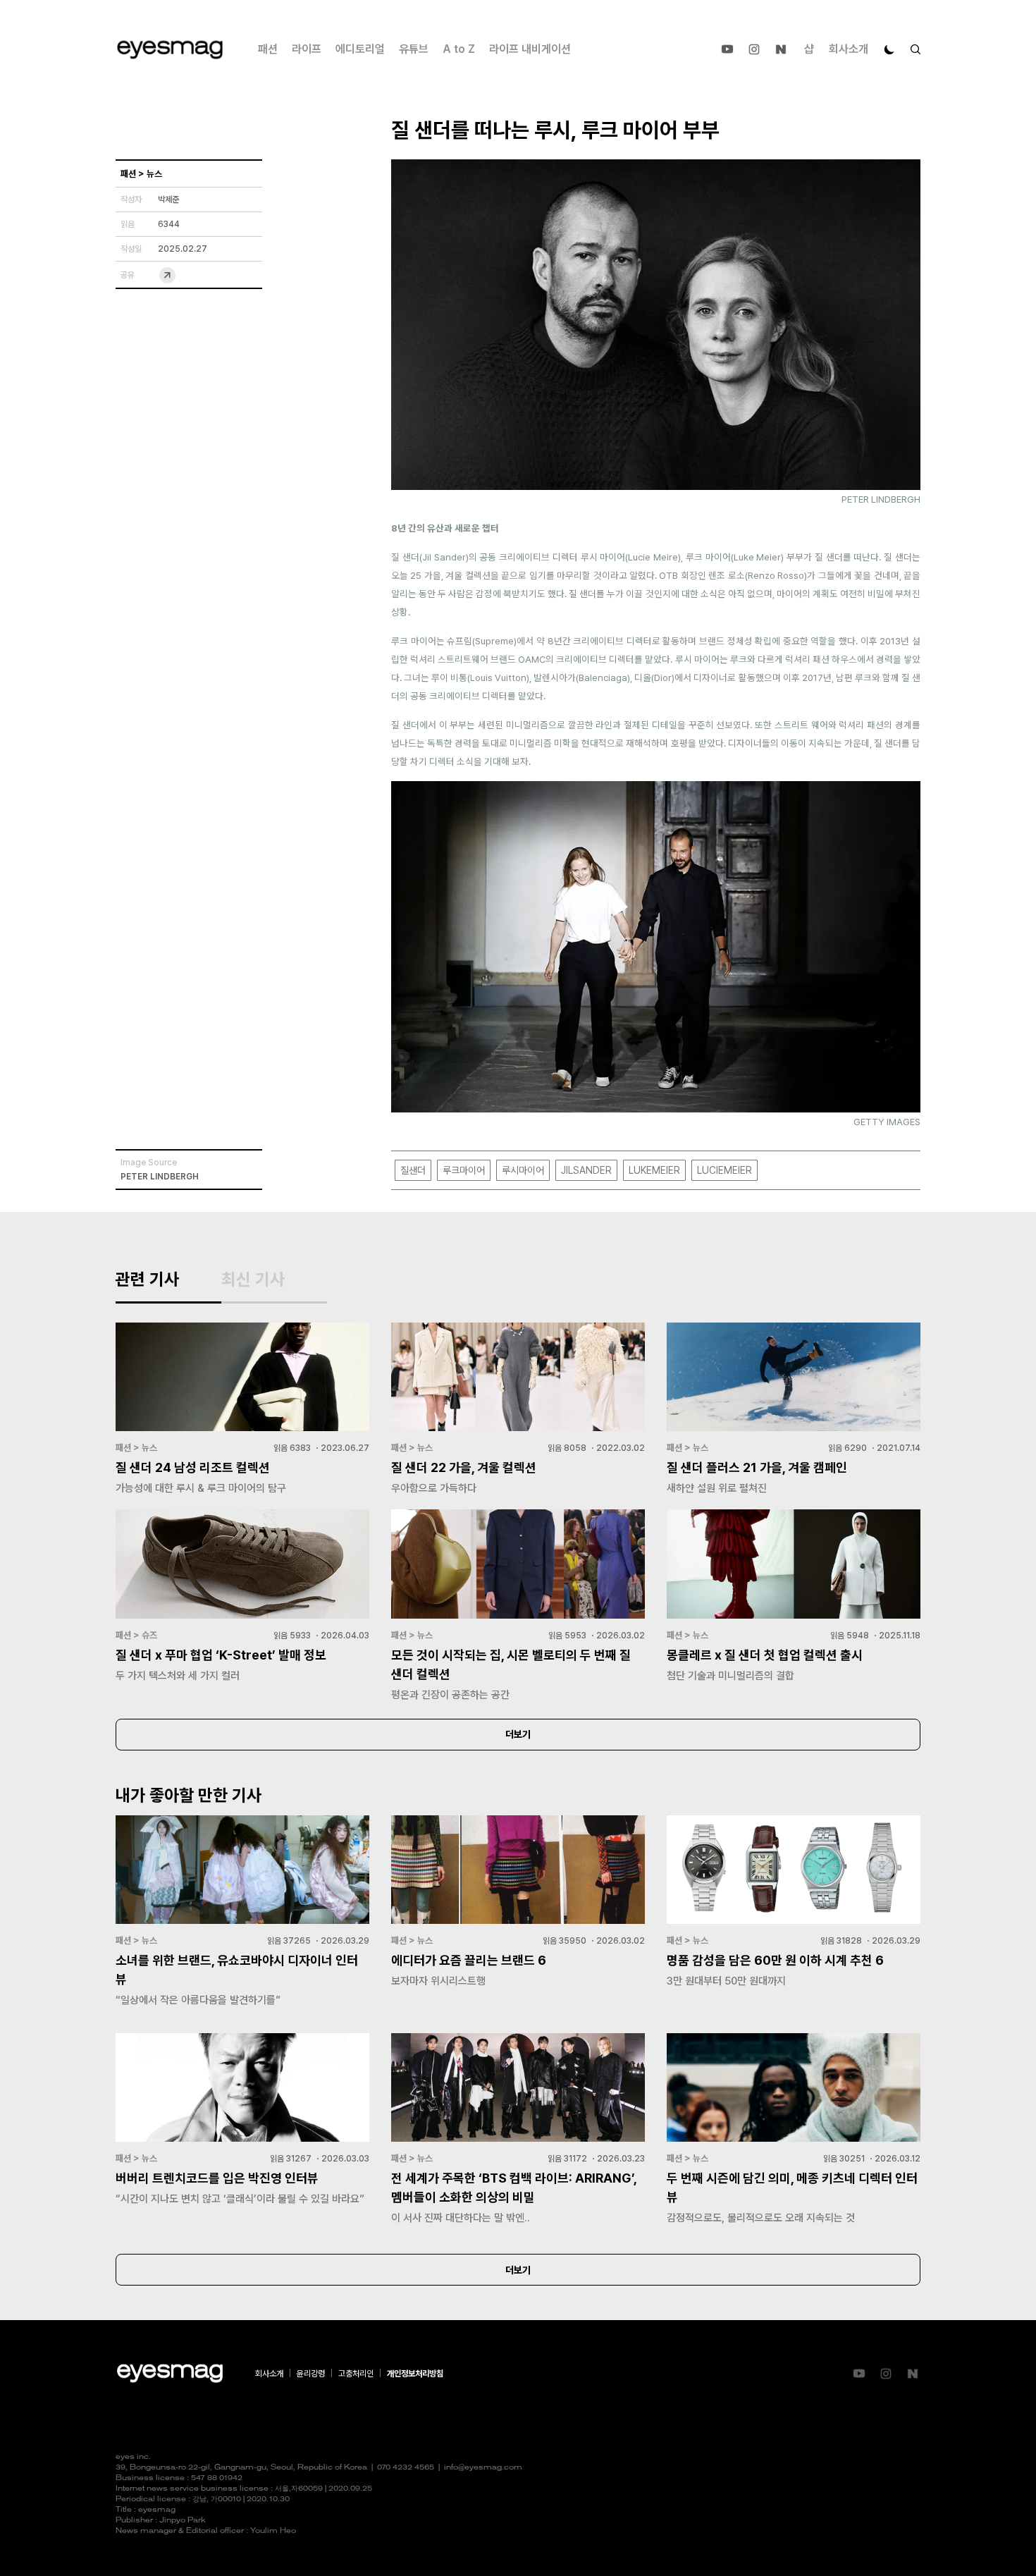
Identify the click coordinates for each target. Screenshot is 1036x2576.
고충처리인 (356, 2374)
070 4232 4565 (406, 2468)
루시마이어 (523, 1170)
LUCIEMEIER (724, 1170)
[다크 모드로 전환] (889, 49)
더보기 (518, 1734)
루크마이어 (464, 1170)
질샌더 (413, 1170)
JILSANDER (586, 1170)
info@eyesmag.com (483, 2468)
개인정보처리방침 (415, 2374)
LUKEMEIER (654, 1170)
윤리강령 (311, 2374)
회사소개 (849, 49)
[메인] (170, 50)
